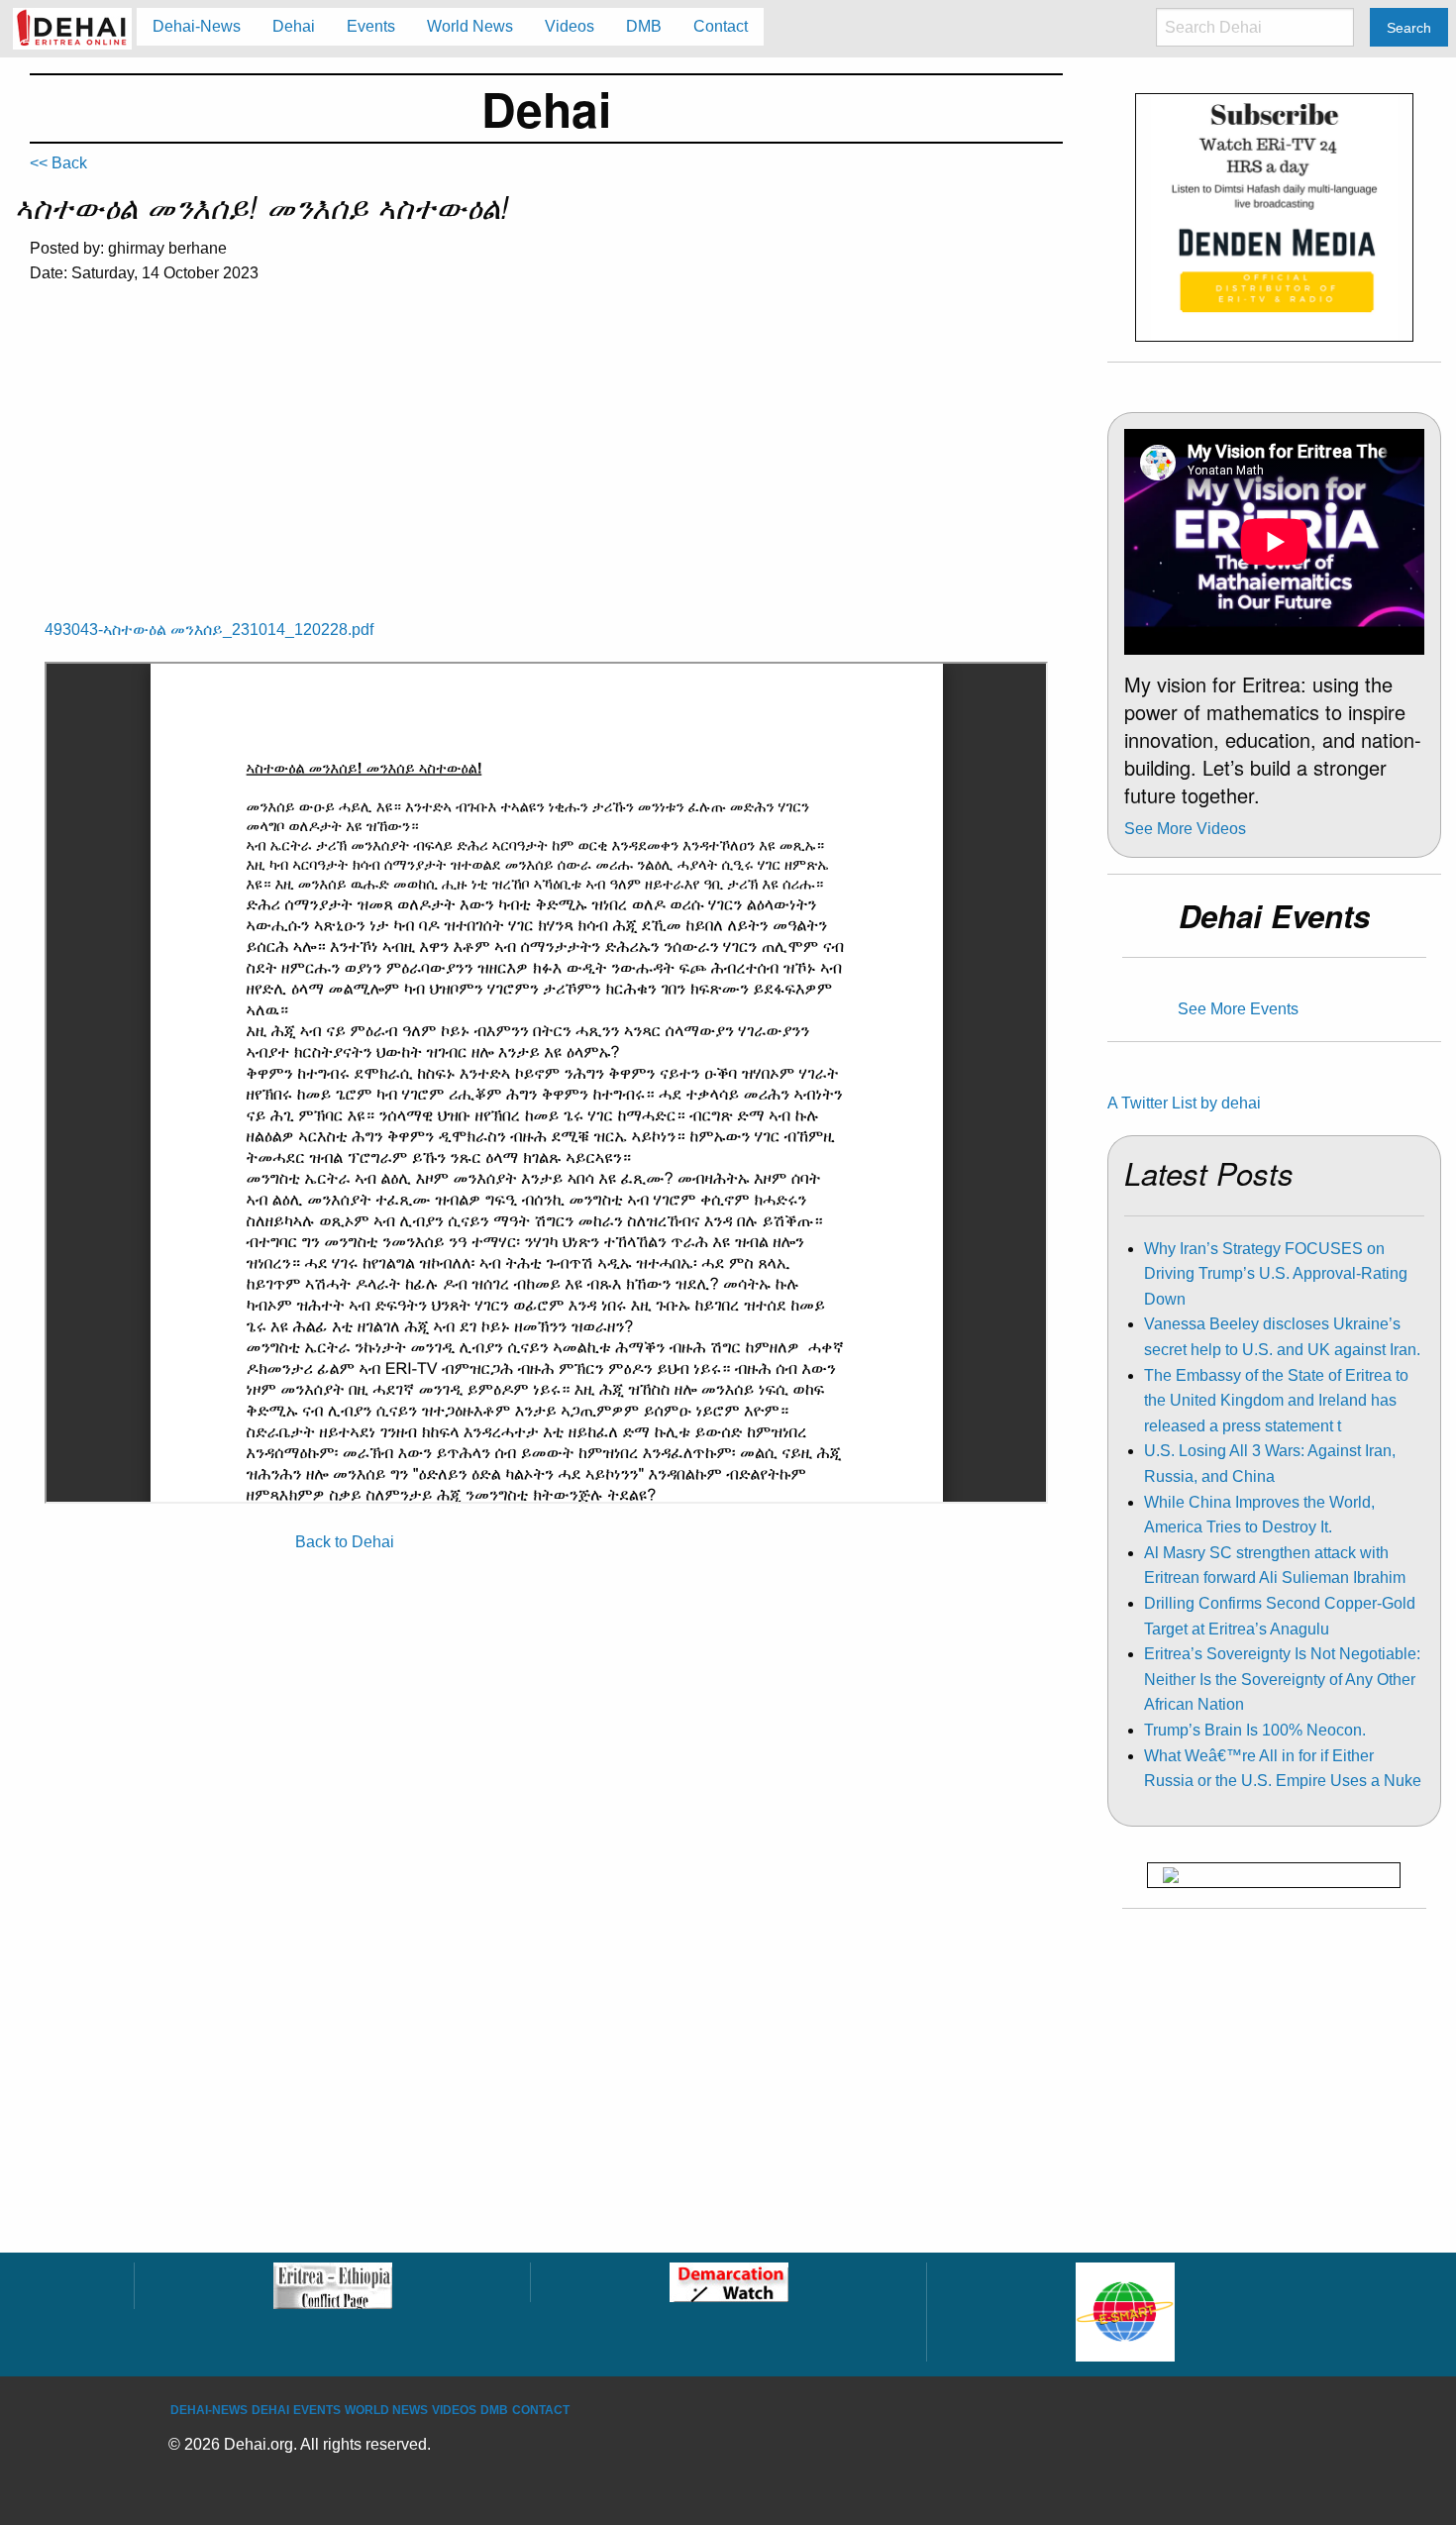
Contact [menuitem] (721, 26)
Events (317, 2410)
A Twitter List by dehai (1184, 1103)
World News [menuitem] (470, 26)
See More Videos (1185, 829)
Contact (541, 2410)
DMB (494, 2410)
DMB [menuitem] (644, 26)
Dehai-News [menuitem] (197, 26)
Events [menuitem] (371, 26)
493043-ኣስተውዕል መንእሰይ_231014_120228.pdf (209, 630)
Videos (454, 2410)
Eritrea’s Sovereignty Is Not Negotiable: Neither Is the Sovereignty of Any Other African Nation (1282, 1679)
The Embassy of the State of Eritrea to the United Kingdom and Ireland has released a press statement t (1276, 1401)
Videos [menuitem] (570, 26)
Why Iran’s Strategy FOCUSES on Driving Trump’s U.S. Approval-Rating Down (1276, 1274)
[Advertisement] (546, 450)
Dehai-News (209, 2410)
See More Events (1238, 1009)
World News (386, 2410)
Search (1409, 28)
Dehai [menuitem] (294, 26)
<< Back (58, 163)
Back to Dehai (345, 1542)
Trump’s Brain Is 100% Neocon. (1255, 1730)
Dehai (270, 2410)
